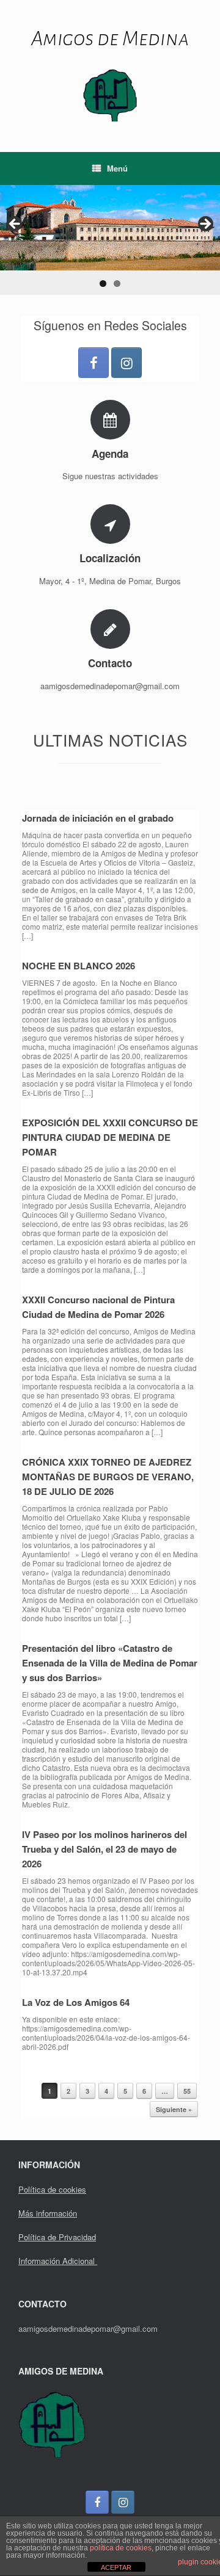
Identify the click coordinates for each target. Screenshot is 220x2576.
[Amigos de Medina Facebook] (94, 363)
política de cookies (121, 2548)
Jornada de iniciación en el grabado (98, 818)
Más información (48, 2213)
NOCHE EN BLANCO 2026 (79, 966)
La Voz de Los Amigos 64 (76, 2002)
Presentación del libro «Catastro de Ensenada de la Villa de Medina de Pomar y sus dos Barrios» (110, 1663)
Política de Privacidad (57, 2237)
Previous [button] (15, 225)
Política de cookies (52, 2189)
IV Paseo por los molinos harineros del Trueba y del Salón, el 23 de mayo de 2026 (105, 1849)
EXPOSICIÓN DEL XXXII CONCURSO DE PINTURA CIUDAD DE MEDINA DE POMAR (110, 1137)
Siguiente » (174, 2109)
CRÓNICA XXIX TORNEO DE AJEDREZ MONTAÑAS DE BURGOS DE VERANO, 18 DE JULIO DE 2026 (108, 1477)
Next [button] (205, 225)
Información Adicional (58, 2261)
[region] (110, 240)
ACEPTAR (116, 2567)
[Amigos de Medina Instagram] (127, 363)
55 (187, 2091)
